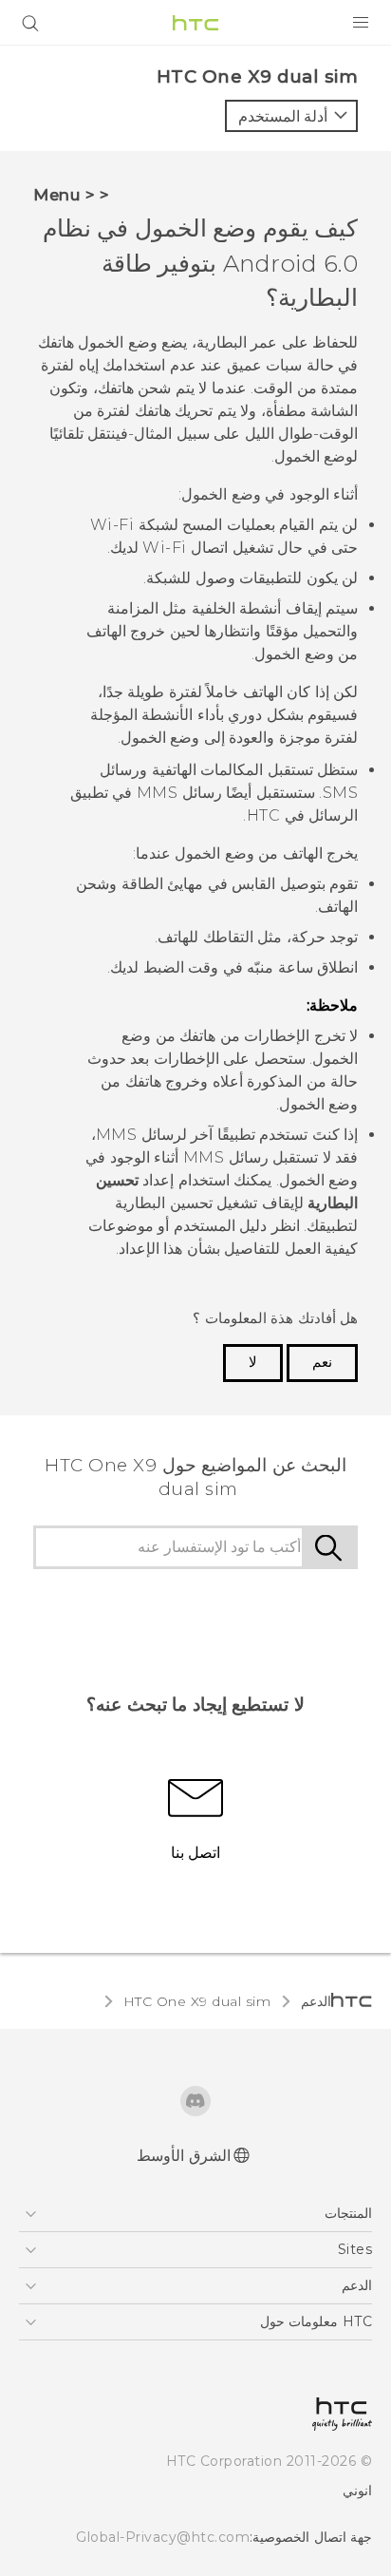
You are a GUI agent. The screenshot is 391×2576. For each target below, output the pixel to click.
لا (253, 1362)
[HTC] (195, 23)
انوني (357, 2491)
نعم (322, 1362)
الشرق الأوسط (184, 2156)
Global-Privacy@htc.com (163, 2537)
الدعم (316, 2001)
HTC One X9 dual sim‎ (197, 2001)
